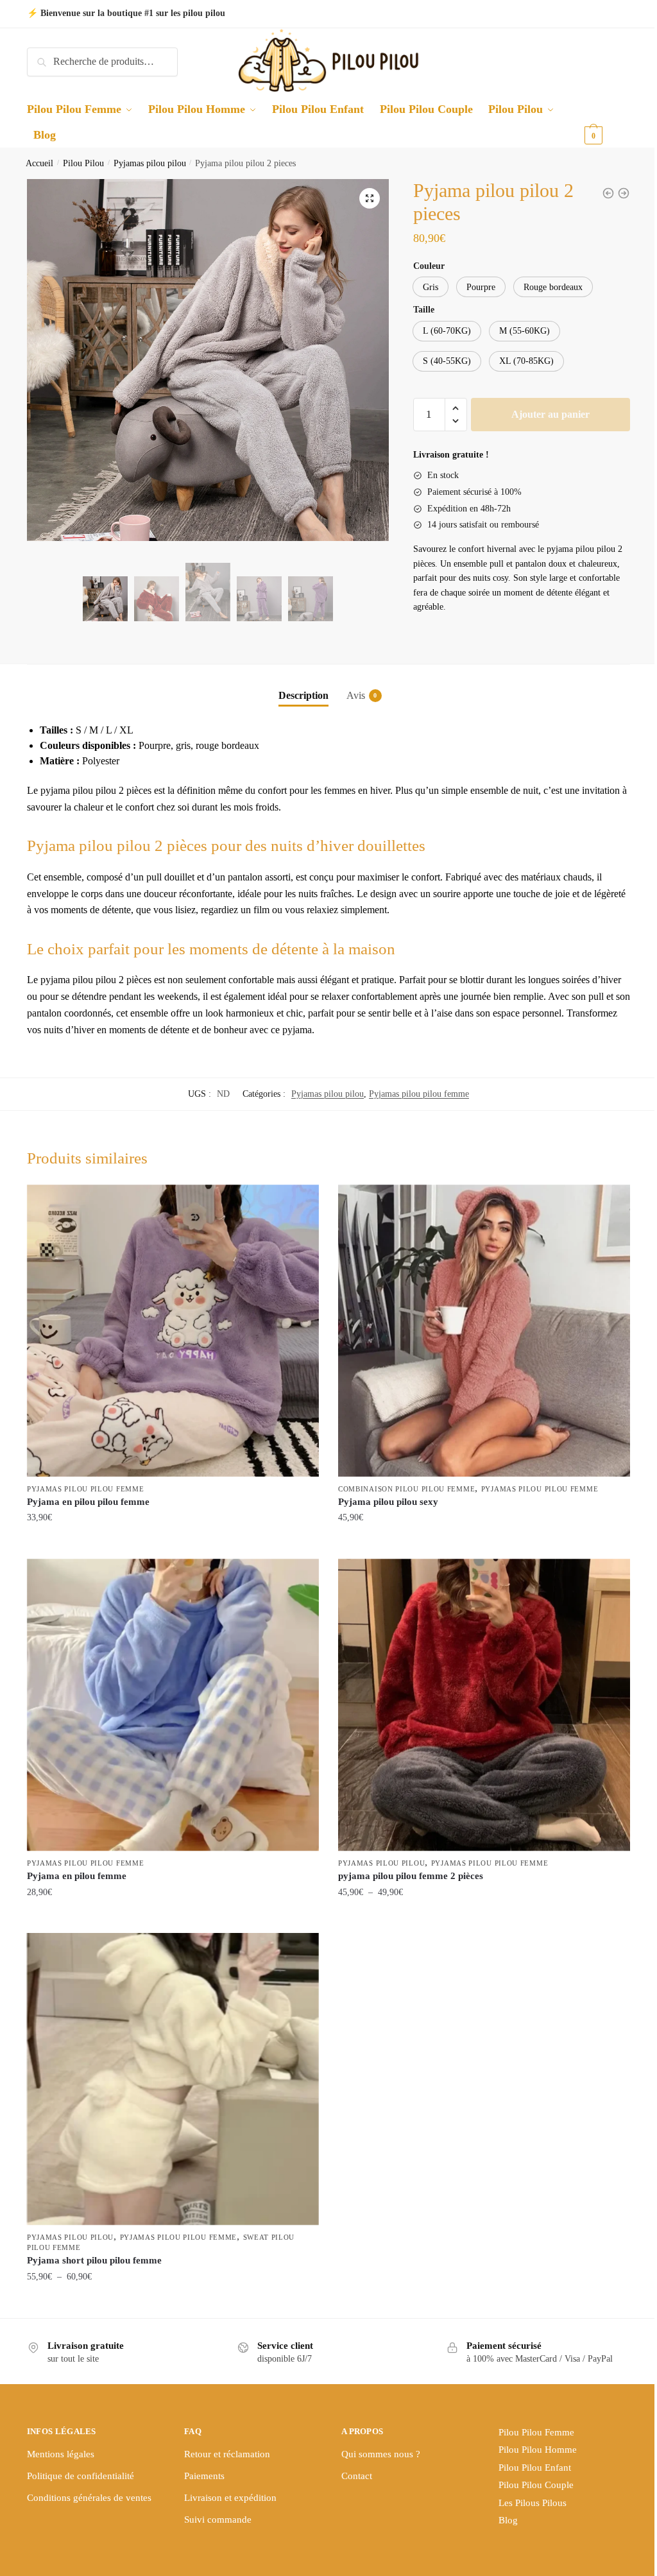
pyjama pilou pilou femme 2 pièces (411, 1876)
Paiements (204, 2476)
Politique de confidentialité (81, 2476)
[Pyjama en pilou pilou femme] (173, 1331)
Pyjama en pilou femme (77, 1876)
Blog (508, 2520)
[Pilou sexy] (608, 193)
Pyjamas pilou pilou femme (419, 1094)
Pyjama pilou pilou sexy (388, 1502)
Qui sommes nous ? (381, 2454)
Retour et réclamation (227, 2454)
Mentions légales (61, 2454)
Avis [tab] (356, 695)
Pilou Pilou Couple (536, 2485)
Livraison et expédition (230, 2498)
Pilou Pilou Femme (536, 2432)
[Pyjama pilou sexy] (624, 193)
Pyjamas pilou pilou (150, 163)
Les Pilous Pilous (533, 2503)
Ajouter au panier (550, 414)
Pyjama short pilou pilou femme (94, 2260)
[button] (370, 198)
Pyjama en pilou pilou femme (88, 1502)
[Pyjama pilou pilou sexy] (484, 1331)
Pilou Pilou (83, 163)
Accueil (39, 163)
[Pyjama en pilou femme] (173, 1705)
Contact (357, 2476)
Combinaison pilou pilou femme (406, 1489)
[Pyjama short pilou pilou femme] (173, 2079)
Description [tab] (303, 695)
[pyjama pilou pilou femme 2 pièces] (484, 1705)
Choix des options (173, 1544)
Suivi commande (218, 2520)
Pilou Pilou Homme (538, 2450)
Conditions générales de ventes (89, 2498)
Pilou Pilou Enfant (535, 2468)
